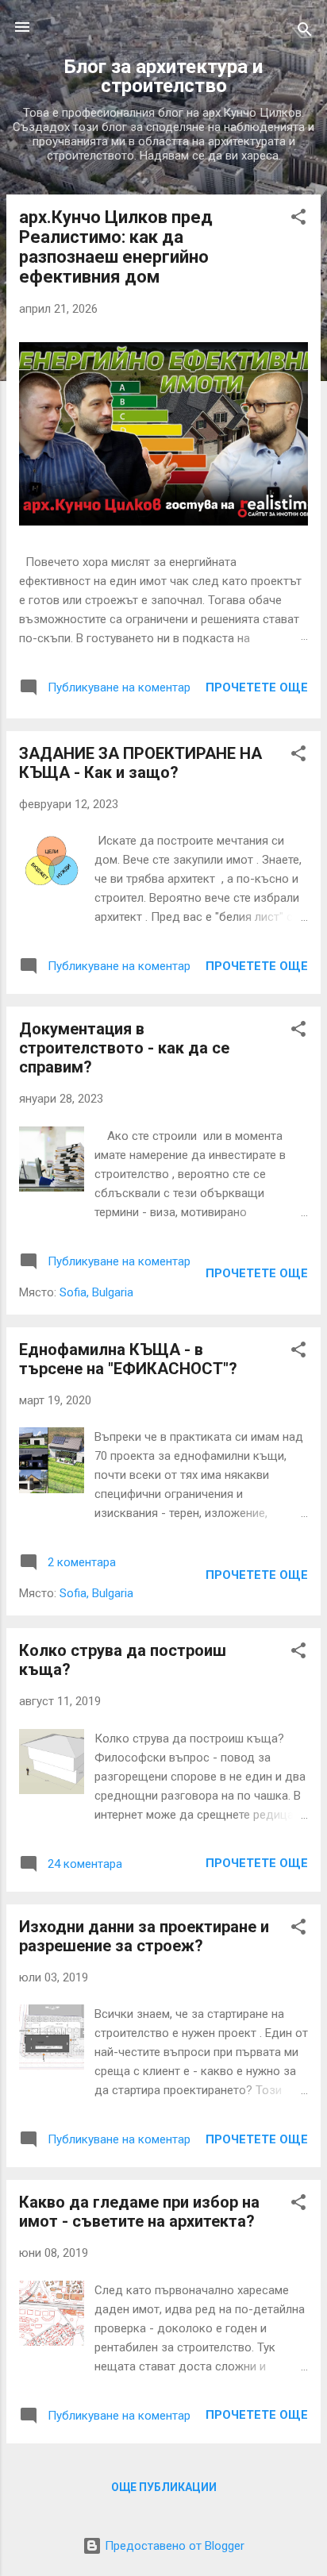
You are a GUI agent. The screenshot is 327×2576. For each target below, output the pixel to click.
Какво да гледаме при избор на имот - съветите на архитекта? (139, 2212)
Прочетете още (257, 687)
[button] (298, 219)
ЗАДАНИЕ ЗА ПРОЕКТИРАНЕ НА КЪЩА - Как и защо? (140, 763)
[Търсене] (305, 32)
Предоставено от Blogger (173, 2546)
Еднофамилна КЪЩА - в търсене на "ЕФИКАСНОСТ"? (128, 1359)
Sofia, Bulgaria (96, 1292)
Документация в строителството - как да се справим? (124, 1048)
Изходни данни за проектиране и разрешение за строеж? (144, 1936)
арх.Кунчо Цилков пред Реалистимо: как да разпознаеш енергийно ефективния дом (116, 247)
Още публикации (164, 2487)
